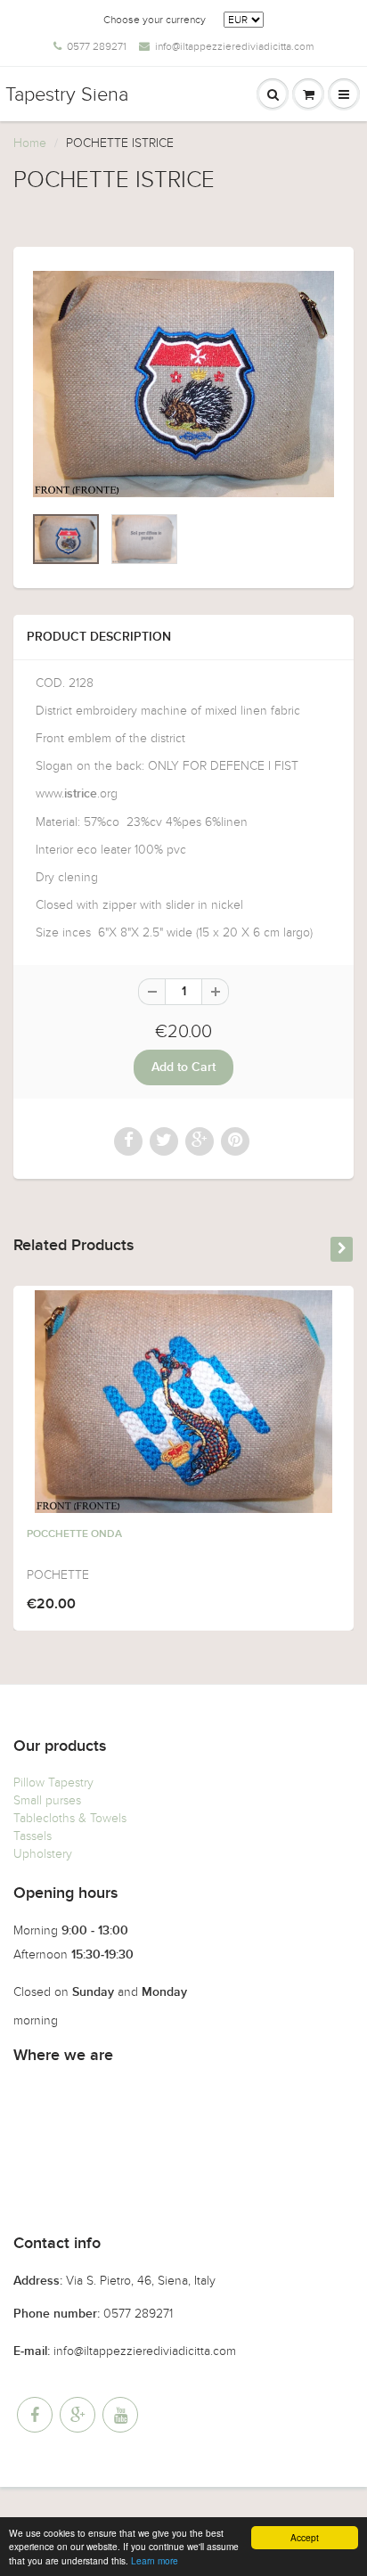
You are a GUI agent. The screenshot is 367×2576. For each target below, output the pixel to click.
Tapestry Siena (67, 94)
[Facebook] (35, 2415)
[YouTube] (120, 2415)
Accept (305, 2537)
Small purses (47, 1800)
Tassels (33, 1836)
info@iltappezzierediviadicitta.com (234, 46)
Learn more (155, 2560)
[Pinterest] (77, 2415)
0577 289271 (97, 46)
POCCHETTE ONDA (74, 1534)
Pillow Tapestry (53, 1783)
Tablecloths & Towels (70, 1818)
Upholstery (43, 1854)
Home (30, 143)
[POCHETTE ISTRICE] (183, 384)
